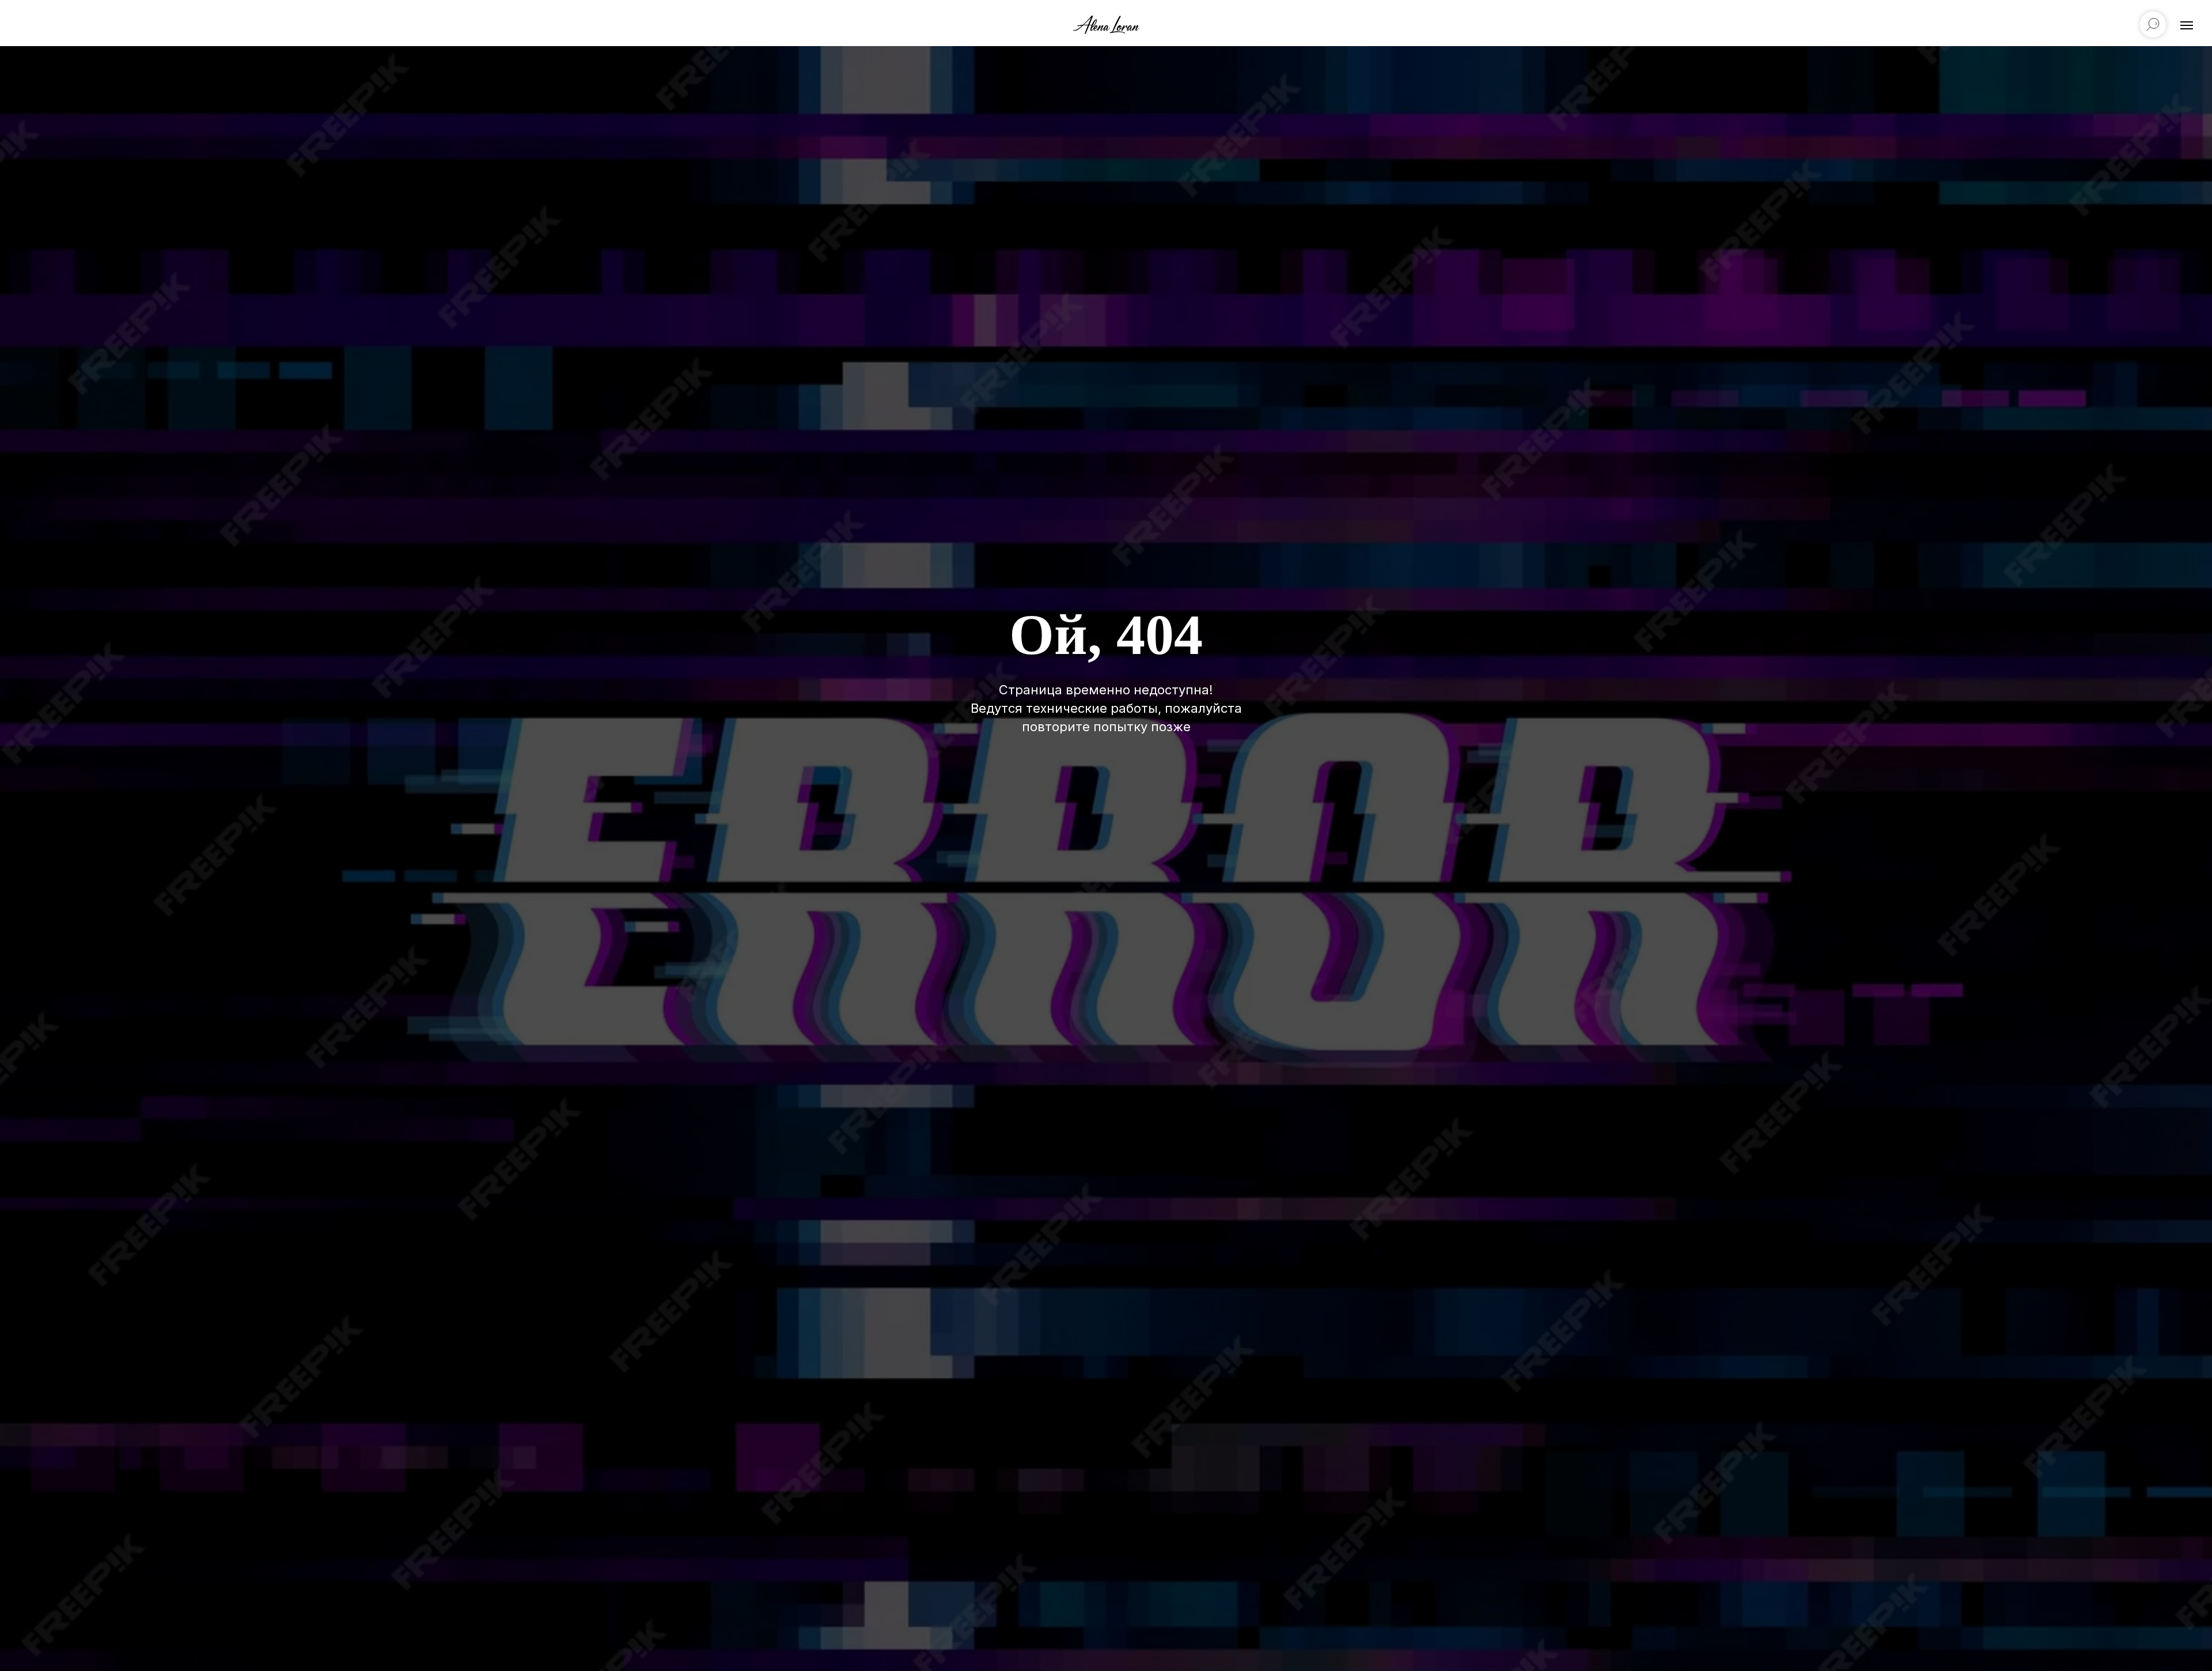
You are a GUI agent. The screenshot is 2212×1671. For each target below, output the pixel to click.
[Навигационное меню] (2187, 25)
